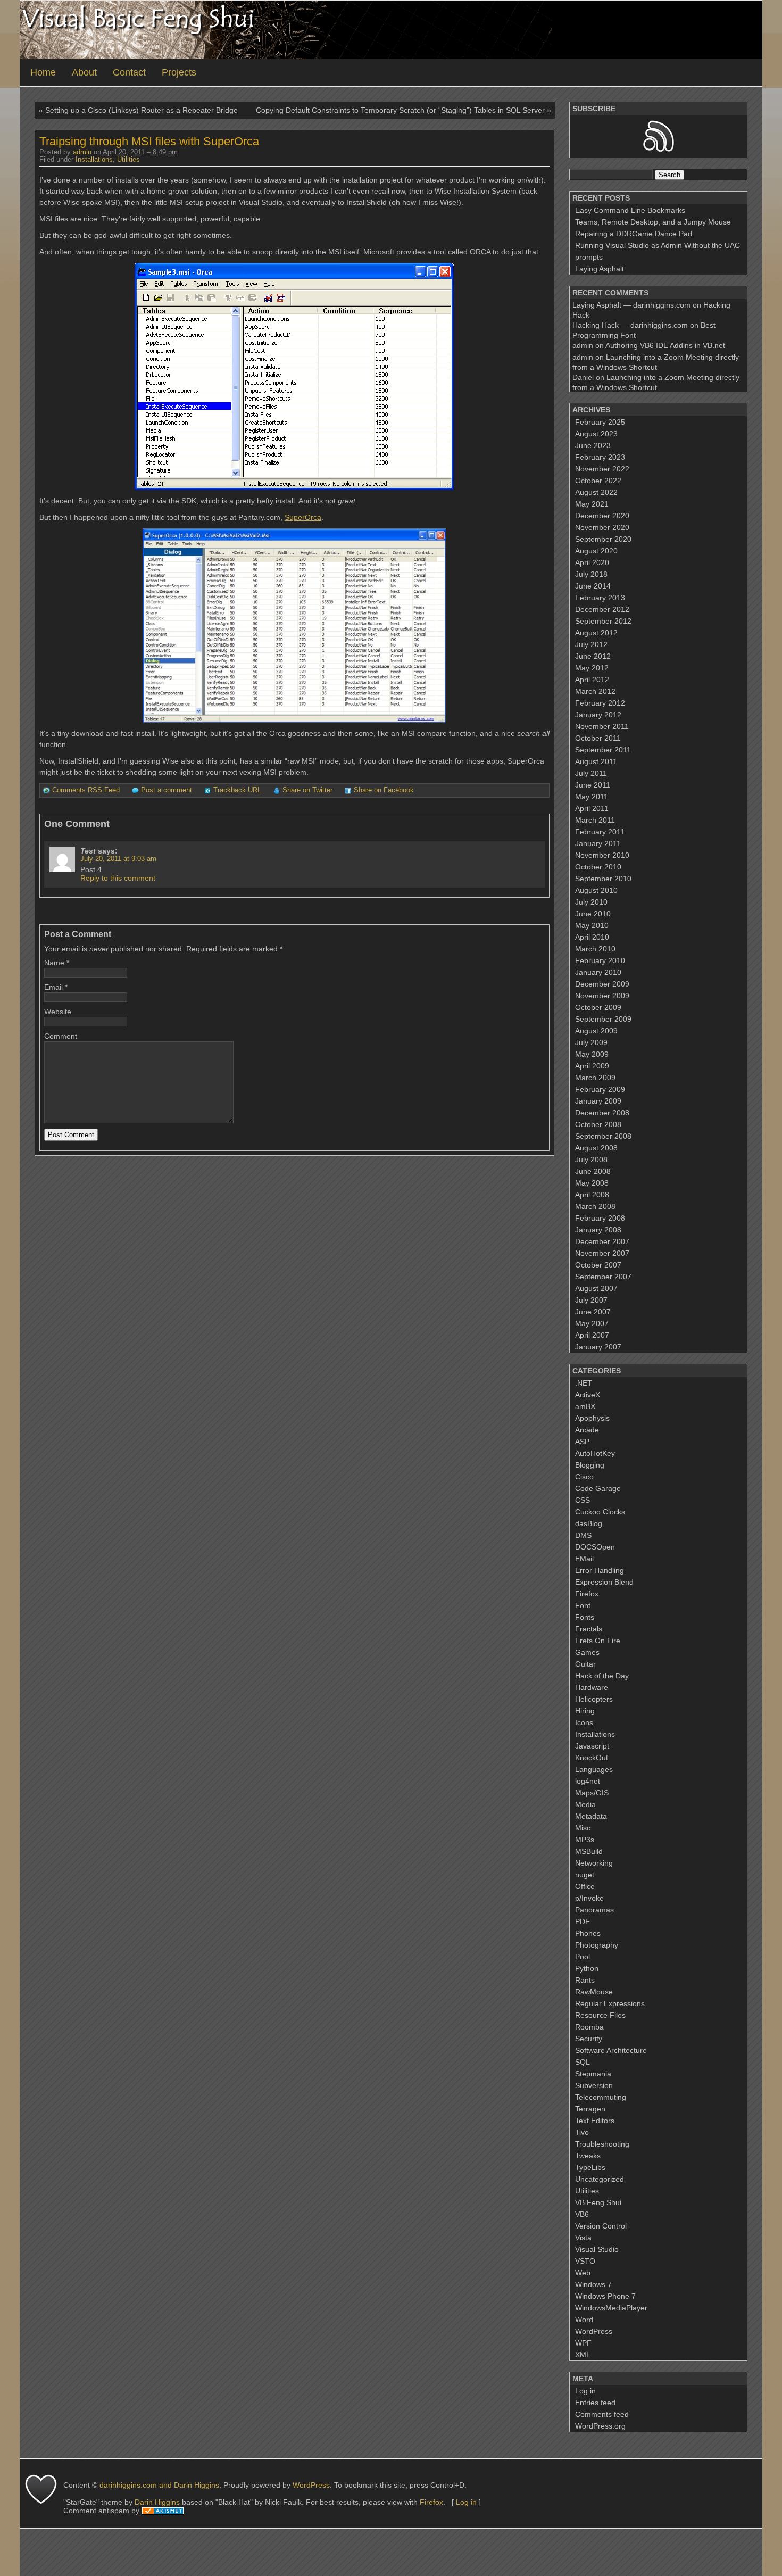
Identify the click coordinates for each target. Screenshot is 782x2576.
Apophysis (592, 1418)
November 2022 (602, 469)
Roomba (589, 2027)
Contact (129, 72)
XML (583, 2355)
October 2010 (598, 867)
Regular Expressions (610, 2003)
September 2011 (603, 750)
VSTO (585, 2261)
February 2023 (600, 457)
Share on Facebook (384, 790)
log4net (588, 1781)
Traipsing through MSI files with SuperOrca (149, 141)
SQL (583, 2062)
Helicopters (594, 1699)
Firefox (587, 1594)
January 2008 (598, 1230)
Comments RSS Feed (86, 790)
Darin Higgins (157, 2502)
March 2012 (595, 691)
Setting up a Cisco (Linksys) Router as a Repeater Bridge (142, 110)
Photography (597, 1945)
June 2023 (593, 445)
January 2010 (598, 972)
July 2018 (591, 574)
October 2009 (598, 1007)
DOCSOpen (595, 1547)
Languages (594, 1769)
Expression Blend (604, 1582)
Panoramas (594, 1910)
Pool (583, 1957)
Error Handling (600, 1570)
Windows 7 (593, 2284)
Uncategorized (600, 2179)
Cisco (584, 1477)
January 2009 (598, 1101)
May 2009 (592, 1054)
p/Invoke (589, 1898)
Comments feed (602, 2414)
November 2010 (602, 855)
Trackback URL (237, 790)
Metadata (591, 1816)
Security (589, 2039)
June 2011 (593, 785)
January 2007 (598, 1347)
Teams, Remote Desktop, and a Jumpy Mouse (653, 222)
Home (43, 72)
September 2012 (603, 621)
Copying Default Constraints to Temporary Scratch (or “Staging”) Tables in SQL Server (400, 110)
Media (585, 1804)
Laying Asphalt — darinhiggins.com (631, 305)
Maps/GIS (592, 1793)
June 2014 (593, 586)
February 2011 (600, 832)
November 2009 (602, 996)
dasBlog (589, 1523)
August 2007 (596, 1288)
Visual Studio (597, 2249)
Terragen (590, 2109)
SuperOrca (303, 517)
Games (587, 1652)
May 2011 (592, 797)
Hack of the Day (602, 1676)
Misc (583, 1828)
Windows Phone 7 (605, 2296)
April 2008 (592, 1195)
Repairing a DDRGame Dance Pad (634, 234)
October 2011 (598, 738)
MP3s (585, 1840)
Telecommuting (601, 2097)
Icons (584, 1722)
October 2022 (598, 481)
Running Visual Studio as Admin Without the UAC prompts (658, 251)
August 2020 (596, 551)
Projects (179, 72)
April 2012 (592, 680)
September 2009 (603, 1019)
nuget (585, 1875)
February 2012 (600, 703)
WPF (583, 2343)
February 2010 (600, 960)
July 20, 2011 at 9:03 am (118, 859)
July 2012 (591, 644)
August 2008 (596, 1148)
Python (587, 1968)
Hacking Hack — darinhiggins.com (630, 325)
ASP (582, 1442)
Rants (585, 1980)
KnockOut (592, 1758)
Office (585, 1886)
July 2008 (591, 1159)
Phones (588, 1933)
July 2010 (591, 902)
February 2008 (600, 1218)
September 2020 (603, 539)
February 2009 (600, 1089)
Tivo (582, 2132)
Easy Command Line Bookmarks (630, 210)
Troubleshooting (602, 2144)
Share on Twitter (307, 790)
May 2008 (592, 1183)
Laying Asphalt (600, 269)
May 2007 (592, 1323)
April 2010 (592, 937)
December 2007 (602, 1241)
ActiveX (588, 1395)
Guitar (585, 1664)
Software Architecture (611, 2050)
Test (88, 851)
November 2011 (602, 726)
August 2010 (596, 890)
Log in (585, 2391)
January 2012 (598, 715)
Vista (583, 2238)
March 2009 (595, 1078)
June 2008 (593, 1171)
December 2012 (602, 609)
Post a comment (167, 790)
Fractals (589, 1629)
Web (583, 2273)
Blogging (590, 1465)
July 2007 (591, 1300)
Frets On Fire (598, 1641)
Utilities (128, 160)
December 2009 (602, 984)
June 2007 (593, 1312)
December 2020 (602, 516)
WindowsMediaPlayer (611, 2308)
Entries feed (595, 2403)
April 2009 (592, 1066)
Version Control (601, 2226)
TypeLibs (590, 2167)
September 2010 (603, 879)
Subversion (594, 2085)
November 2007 (602, 1253)
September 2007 (603, 1277)
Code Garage (598, 1488)
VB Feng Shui (598, 2202)
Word (584, 2320)
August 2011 (596, 761)
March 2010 (595, 949)
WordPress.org (600, 2426)
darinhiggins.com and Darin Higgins (159, 2485)
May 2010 (592, 925)
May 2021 (592, 504)
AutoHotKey (595, 1453)
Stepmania (593, 2074)
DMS (583, 1535)
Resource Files (600, 2015)
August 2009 (596, 1031)
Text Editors (595, 2121)
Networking (594, 1863)
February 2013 (600, 598)
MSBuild (589, 1851)
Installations (94, 160)
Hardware (592, 1687)
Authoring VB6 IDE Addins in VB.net (665, 345)
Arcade (587, 1430)
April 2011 (592, 808)
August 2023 (596, 434)
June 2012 (593, 656)
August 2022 (596, 492)
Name (54, 963)
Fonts (585, 1617)
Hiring (585, 1711)
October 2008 (598, 1124)
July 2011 (591, 773)
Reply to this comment (118, 878)
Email (53, 987)
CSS (583, 1500)
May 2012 (592, 668)
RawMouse (594, 1992)
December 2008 (602, 1113)
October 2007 (598, 1265)
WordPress (594, 2331)
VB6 (582, 2214)
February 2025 (600, 422)
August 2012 (596, 633)
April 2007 (592, 1335)
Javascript (592, 1746)
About (84, 72)
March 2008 (595, 1206)
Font (583, 1605)
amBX (585, 1406)
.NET (584, 1383)
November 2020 (602, 527)
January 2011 (598, 843)
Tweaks (588, 2156)
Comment (61, 1036)
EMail (584, 1559)
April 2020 (592, 562)
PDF (583, 1921)
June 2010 (593, 914)
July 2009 (591, 1042)
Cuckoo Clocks (600, 1512)
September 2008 (603, 1136)
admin (82, 152)
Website (58, 1012)
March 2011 (595, 820)
